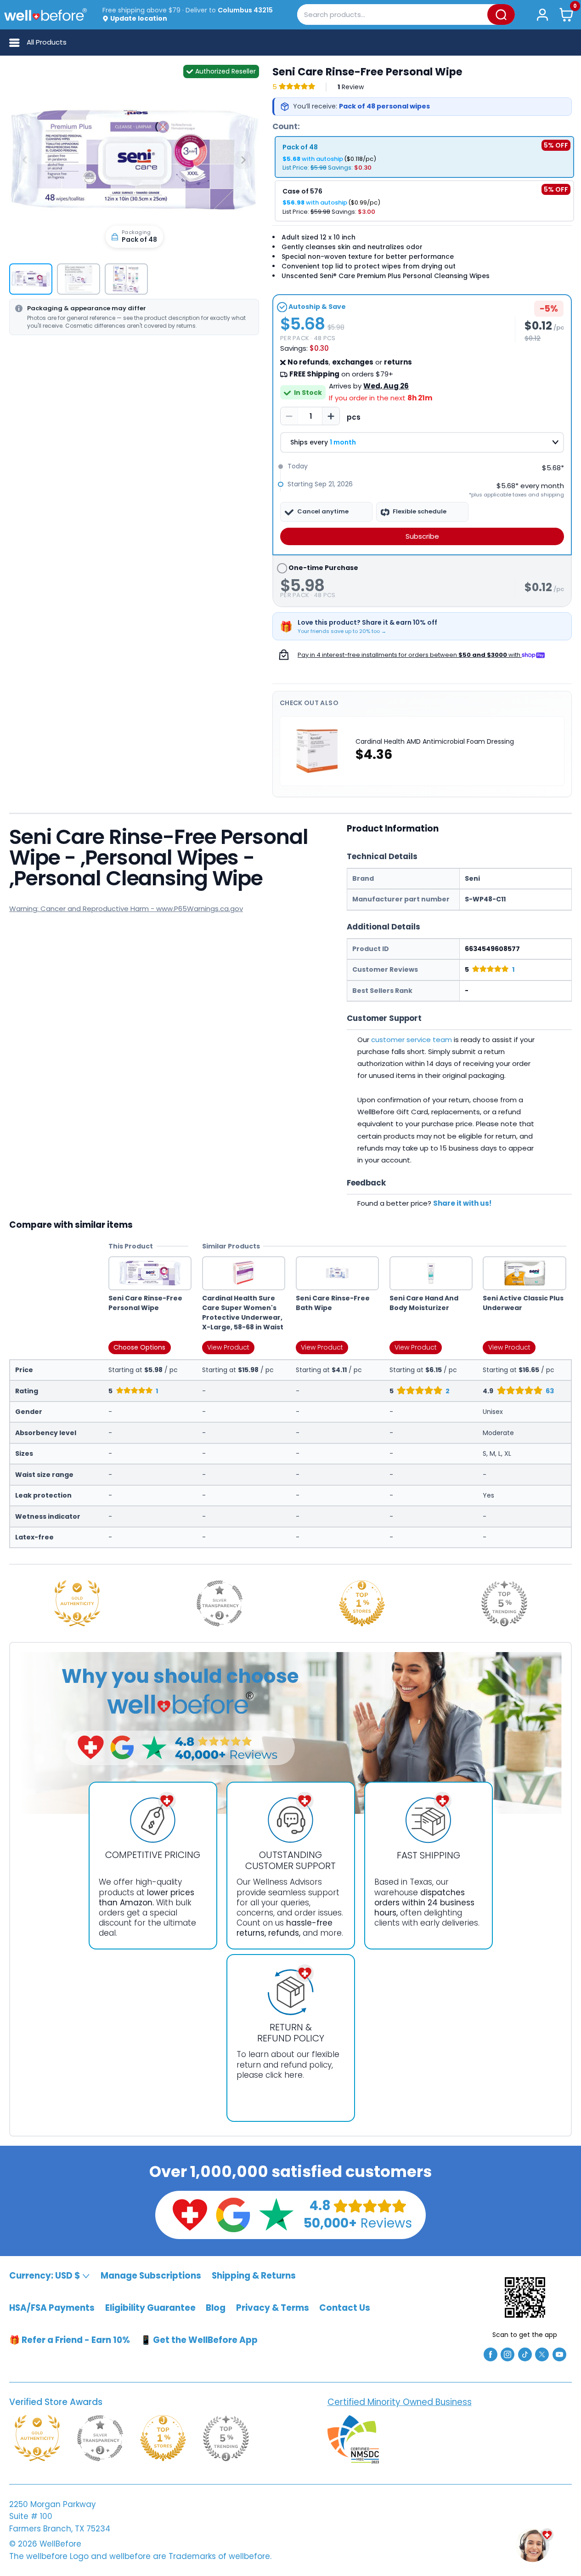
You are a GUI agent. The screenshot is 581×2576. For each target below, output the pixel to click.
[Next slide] (243, 160)
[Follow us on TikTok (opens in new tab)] (525, 2354)
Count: (286, 126)
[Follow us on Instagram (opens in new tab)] (508, 2354)
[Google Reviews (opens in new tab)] (233, 2214)
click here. (285, 2075)
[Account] (542, 14)
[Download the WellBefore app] (525, 2297)
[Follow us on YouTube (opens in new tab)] (559, 2354)
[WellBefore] (45, 14)
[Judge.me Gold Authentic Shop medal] (77, 1603)
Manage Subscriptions (151, 2276)
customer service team (412, 1040)
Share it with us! (462, 1203)
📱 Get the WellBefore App (199, 2340)
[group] (31, 279)
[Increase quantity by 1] (331, 416)
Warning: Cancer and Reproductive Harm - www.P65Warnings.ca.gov (126, 909)
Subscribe (422, 536)
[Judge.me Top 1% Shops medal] (362, 1603)
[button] (567, 14)
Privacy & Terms (273, 2308)
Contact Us (345, 2308)
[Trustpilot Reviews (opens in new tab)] (276, 2214)
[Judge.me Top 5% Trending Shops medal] (504, 1603)
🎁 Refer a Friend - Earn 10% (70, 2340)
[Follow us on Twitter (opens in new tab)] (542, 2354)
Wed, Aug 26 (386, 386)
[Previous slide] (25, 160)
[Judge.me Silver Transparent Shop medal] (220, 1603)
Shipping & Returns (254, 2276)
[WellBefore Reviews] (190, 2214)
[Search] (501, 14)
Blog (216, 2308)
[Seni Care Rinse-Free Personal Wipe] (134, 156)
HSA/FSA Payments (52, 2308)
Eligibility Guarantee (150, 2308)
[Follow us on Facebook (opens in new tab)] (491, 2354)
